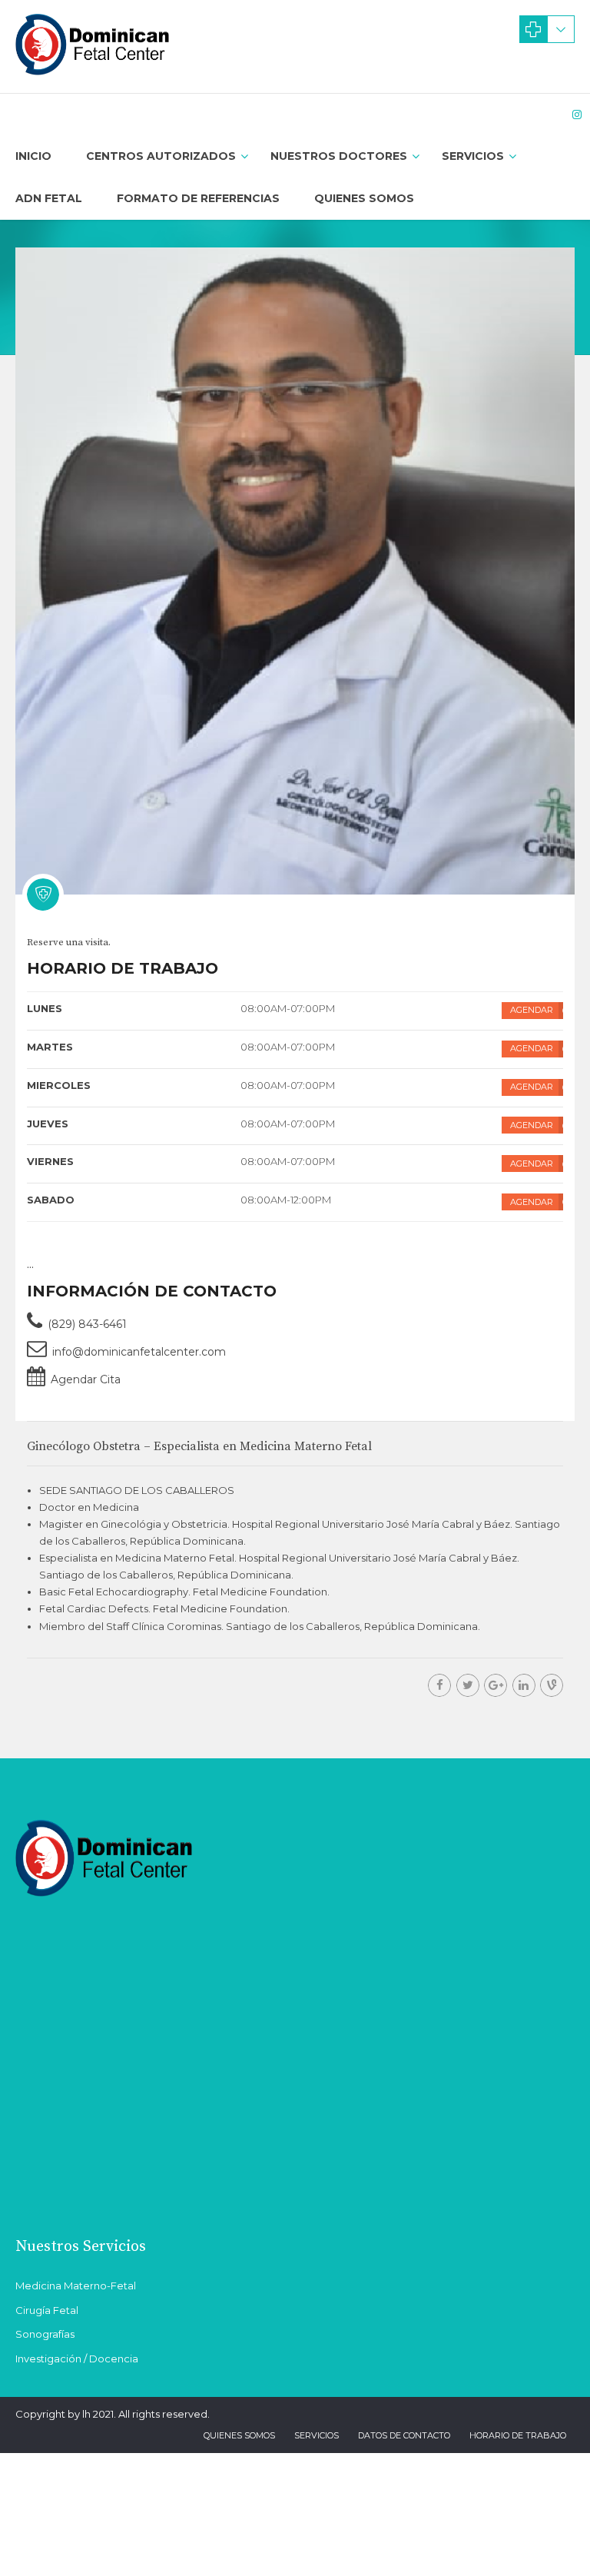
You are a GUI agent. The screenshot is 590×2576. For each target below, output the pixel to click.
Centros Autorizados (161, 156)
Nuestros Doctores (339, 156)
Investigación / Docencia (77, 2359)
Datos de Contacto (404, 2435)
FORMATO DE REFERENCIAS (198, 198)
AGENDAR (532, 1010)
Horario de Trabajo (518, 2435)
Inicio (33, 156)
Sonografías (45, 2334)
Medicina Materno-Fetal (76, 2286)
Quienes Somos (364, 198)
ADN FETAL (49, 198)
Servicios (473, 156)
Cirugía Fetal (47, 2310)
